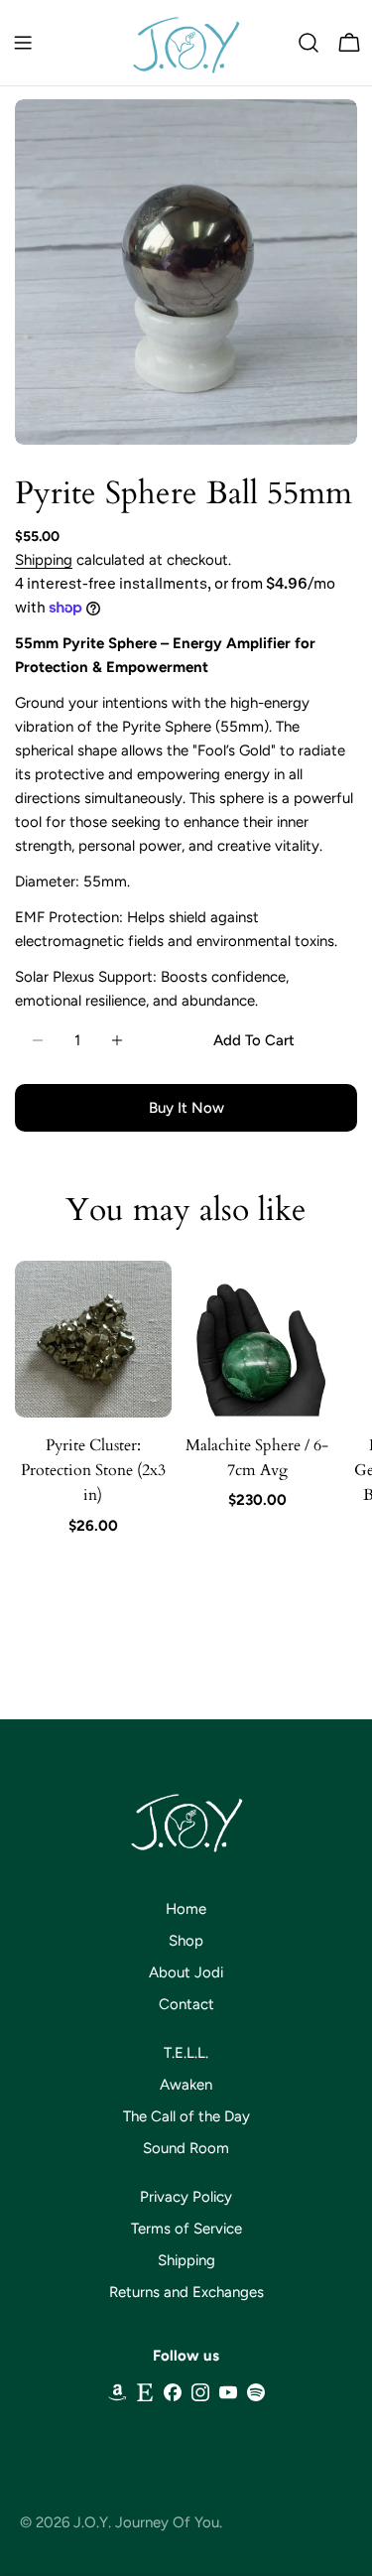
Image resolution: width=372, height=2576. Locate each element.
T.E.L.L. (186, 2053)
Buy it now (186, 1108)
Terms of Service (186, 2229)
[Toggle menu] (23, 43)
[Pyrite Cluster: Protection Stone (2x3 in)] (93, 1339)
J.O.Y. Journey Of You (146, 2522)
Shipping (44, 560)
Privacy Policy (186, 2197)
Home (186, 1909)
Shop (186, 1941)
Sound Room (186, 2148)
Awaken (186, 2085)
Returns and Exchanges (186, 2292)
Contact (186, 2004)
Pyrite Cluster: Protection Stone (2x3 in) (93, 1471)
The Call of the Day (186, 2116)
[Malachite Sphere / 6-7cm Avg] (258, 1339)
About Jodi (186, 1972)
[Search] (309, 43)
